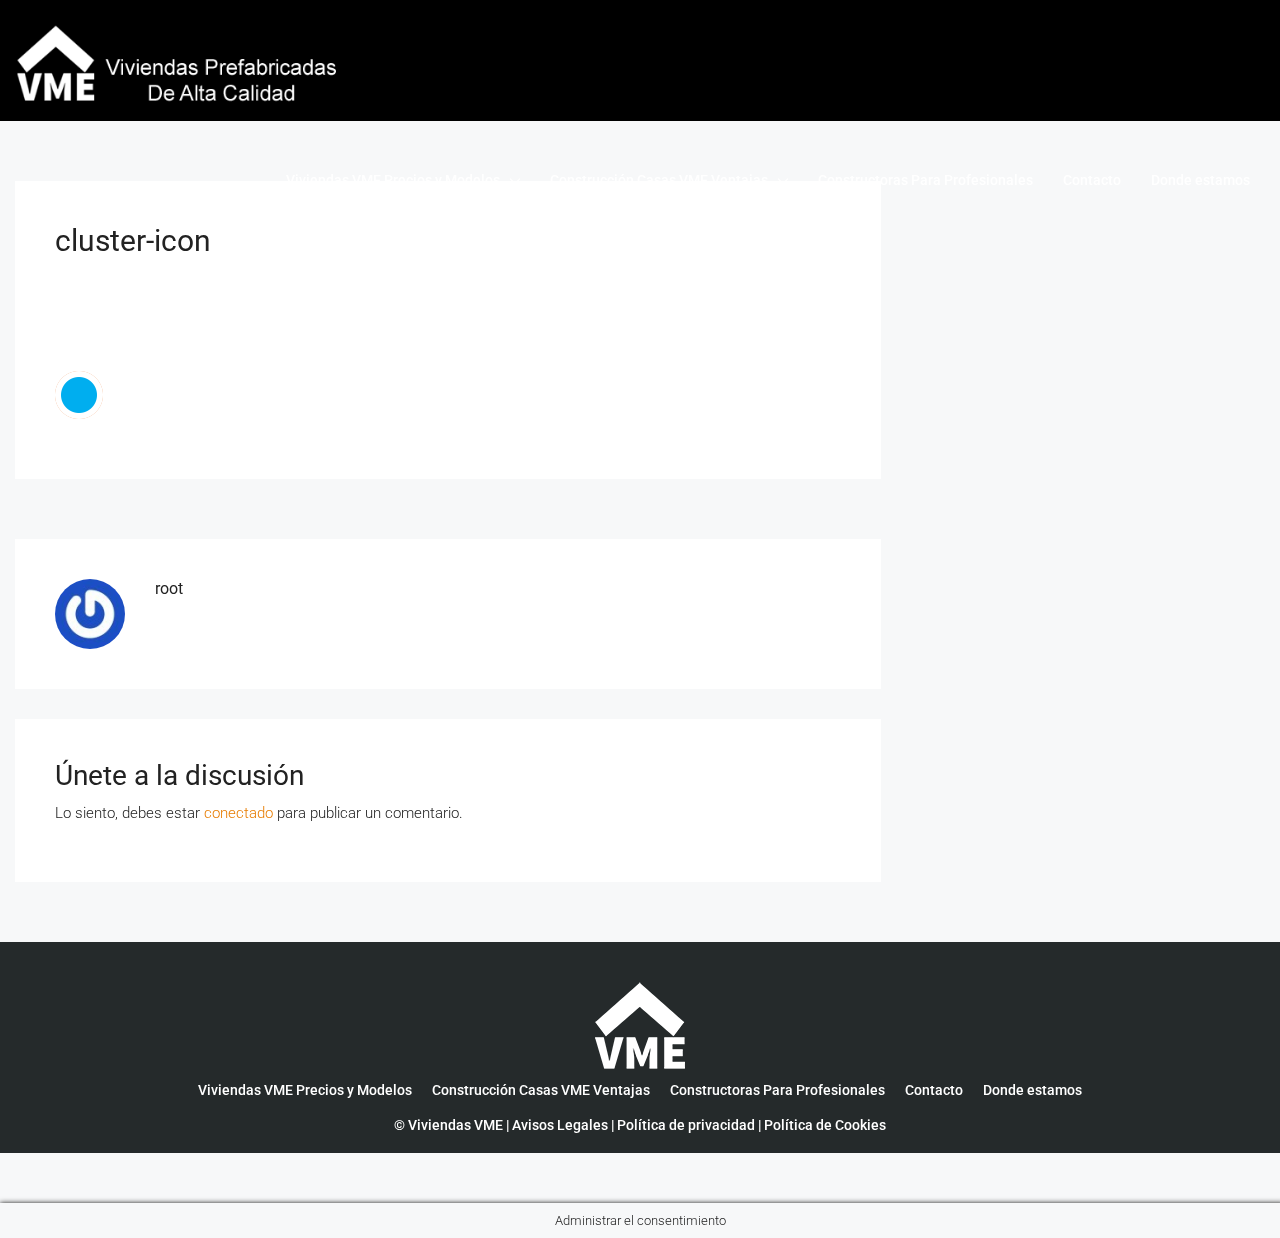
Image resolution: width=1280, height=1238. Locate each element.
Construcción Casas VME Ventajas (659, 180)
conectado (238, 813)
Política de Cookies (825, 1125)
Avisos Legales (560, 1125)
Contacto (1092, 180)
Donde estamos (1200, 180)
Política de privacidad (686, 1125)
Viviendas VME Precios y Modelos (393, 180)
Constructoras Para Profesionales (925, 180)
